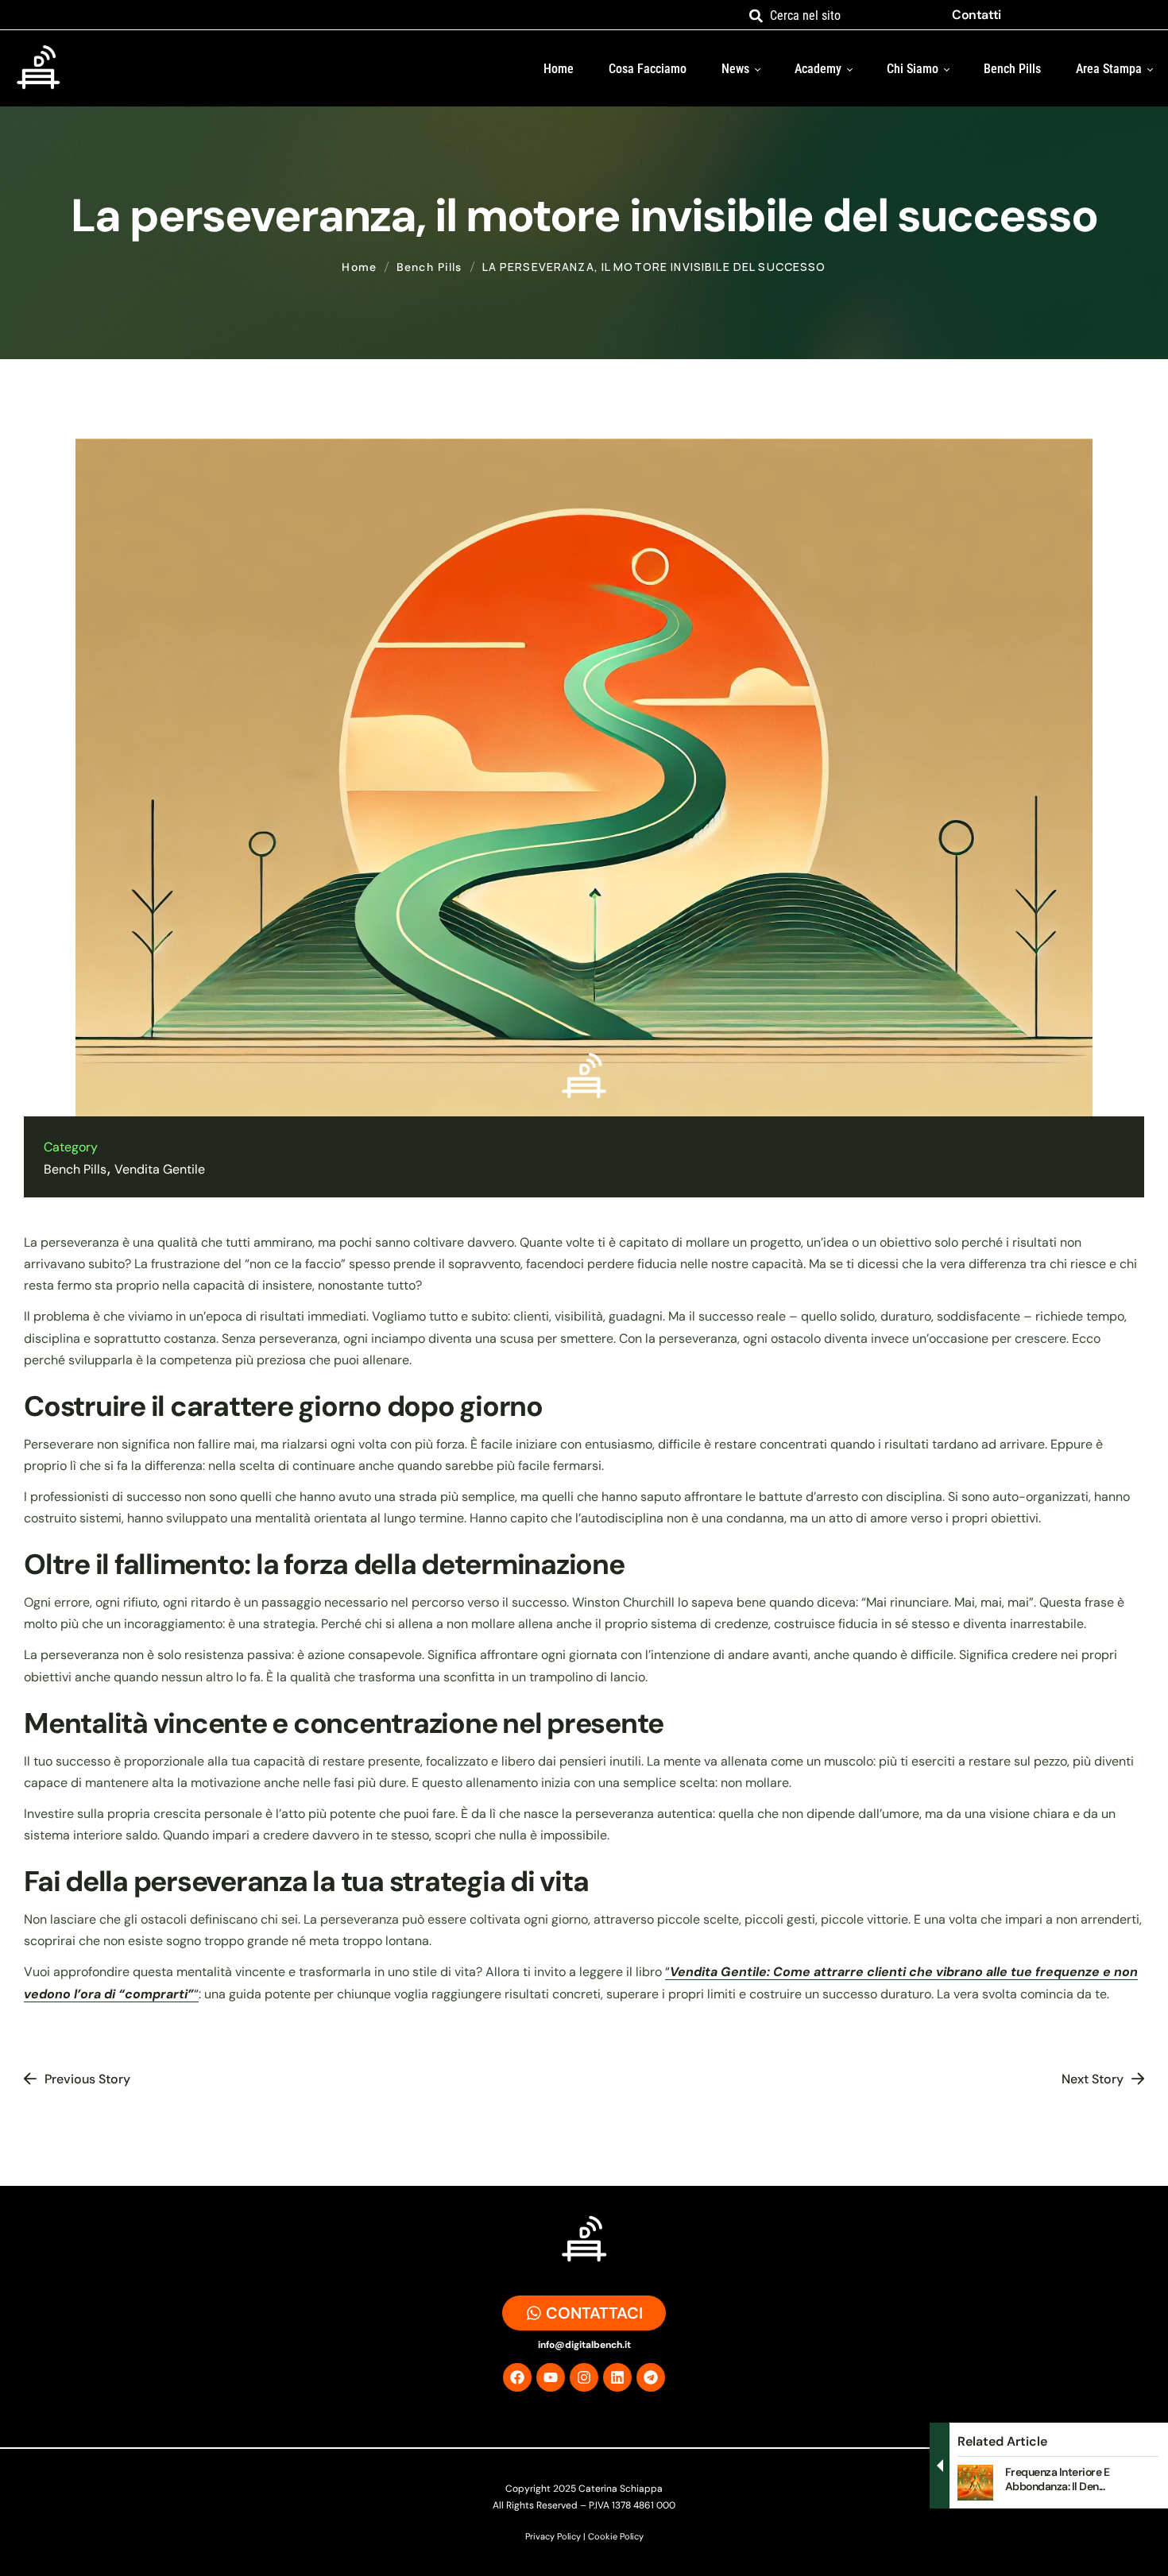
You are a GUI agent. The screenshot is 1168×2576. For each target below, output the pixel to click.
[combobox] (839, 15)
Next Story (1093, 2079)
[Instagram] (584, 2377)
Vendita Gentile (160, 1169)
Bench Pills (429, 267)
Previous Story (87, 2079)
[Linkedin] (617, 2377)
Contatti (977, 15)
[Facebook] (517, 2377)
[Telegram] (651, 2377)
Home (359, 267)
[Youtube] (551, 2377)
